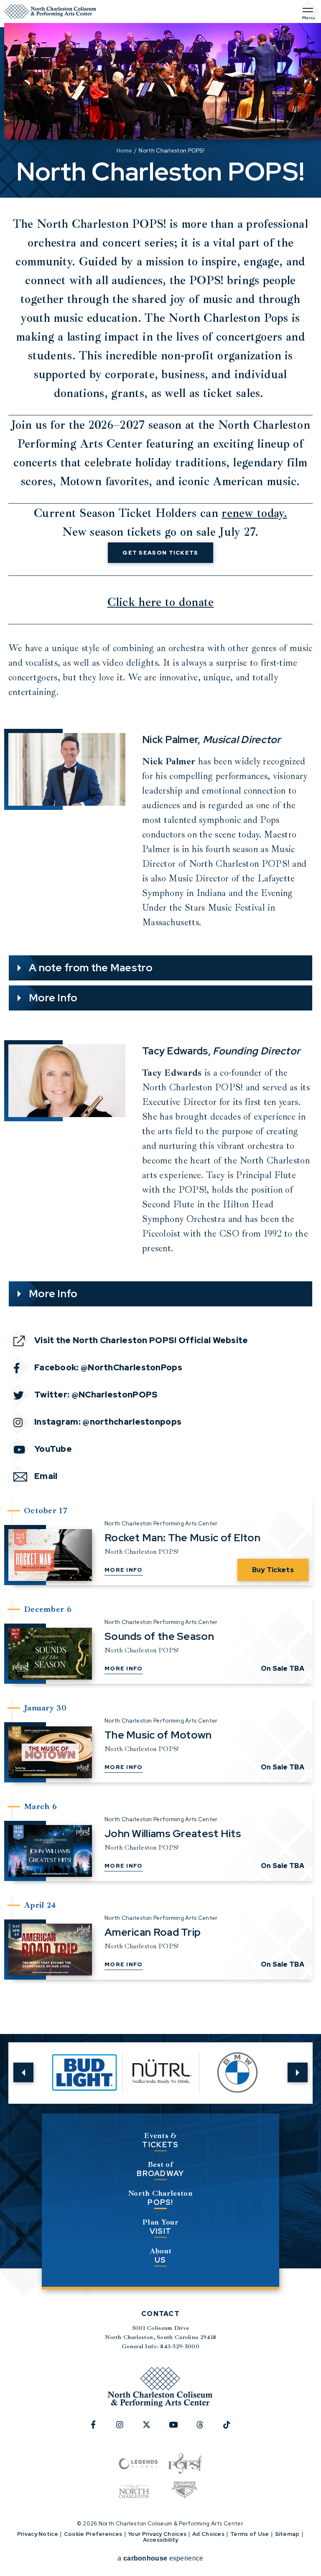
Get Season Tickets (160, 553)
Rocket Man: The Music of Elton (182, 1538)
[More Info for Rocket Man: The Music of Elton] (50, 1555)
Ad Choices (208, 2534)
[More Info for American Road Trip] (50, 1950)
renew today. (254, 513)
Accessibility (161, 2540)
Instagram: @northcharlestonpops (108, 1422)
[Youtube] (178, 2429)
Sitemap (287, 2534)
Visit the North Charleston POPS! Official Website (141, 1340)
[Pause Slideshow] (268, 2054)
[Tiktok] (232, 2429)
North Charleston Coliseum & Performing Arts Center (50, 11)
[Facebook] (98, 2429)
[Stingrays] (185, 2491)
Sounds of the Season (159, 1636)
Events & (160, 2140)
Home (124, 151)
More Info (124, 1570)
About (161, 2256)
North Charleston (160, 2198)
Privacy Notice (38, 2534)
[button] (23, 2073)
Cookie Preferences (93, 2534)
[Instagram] (125, 2429)
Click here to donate (161, 602)
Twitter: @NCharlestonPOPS (96, 1395)
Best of (160, 2169)
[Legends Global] (138, 2464)
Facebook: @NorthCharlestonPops (108, 1367)
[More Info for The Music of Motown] (50, 1752)
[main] (160, 1004)
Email (46, 1476)
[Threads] (205, 2429)
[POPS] (185, 2464)
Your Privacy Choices (157, 2534)
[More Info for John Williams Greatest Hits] (50, 1851)
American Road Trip (153, 1932)
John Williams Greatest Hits (173, 1834)
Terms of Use (250, 2534)
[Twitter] (151, 2429)
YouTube (53, 1449)
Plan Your (160, 2227)
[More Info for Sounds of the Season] (50, 1654)
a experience (160, 2558)
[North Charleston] (134, 2491)
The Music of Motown (158, 1735)
